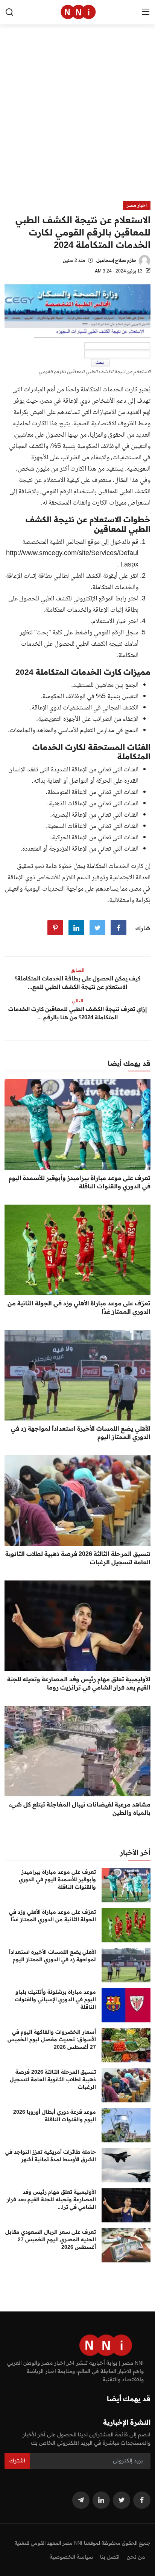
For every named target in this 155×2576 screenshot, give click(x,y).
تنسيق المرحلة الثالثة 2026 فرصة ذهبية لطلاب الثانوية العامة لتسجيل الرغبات (78, 1558)
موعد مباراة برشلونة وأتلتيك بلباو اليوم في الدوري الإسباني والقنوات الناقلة (55, 1999)
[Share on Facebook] (119, 928)
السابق (77, 970)
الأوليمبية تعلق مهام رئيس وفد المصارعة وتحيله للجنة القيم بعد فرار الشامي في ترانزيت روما (79, 1683)
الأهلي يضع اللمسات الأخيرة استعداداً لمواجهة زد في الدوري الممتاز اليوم (81, 1433)
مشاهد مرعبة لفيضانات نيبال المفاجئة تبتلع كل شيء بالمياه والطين (80, 1808)
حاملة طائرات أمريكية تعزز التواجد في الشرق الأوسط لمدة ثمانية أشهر (51, 2156)
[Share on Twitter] (97, 928)
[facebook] (142, 2500)
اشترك (17, 2461)
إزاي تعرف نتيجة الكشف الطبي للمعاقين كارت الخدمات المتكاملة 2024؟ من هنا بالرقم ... (77, 1013)
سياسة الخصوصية (71, 2557)
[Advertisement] (77, 119)
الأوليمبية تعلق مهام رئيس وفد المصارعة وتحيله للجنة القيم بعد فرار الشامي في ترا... (51, 2199)
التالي (77, 1001)
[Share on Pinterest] (55, 928)
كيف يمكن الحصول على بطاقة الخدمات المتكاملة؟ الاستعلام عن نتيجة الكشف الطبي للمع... (77, 983)
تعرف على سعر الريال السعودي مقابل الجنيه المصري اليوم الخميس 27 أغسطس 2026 (51, 2239)
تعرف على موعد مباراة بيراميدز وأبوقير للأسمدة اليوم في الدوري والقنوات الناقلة (80, 1182)
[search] (9, 12)
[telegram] (81, 2500)
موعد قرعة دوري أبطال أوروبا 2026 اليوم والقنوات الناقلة (55, 2116)
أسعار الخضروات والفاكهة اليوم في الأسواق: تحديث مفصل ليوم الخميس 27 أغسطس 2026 (52, 2039)
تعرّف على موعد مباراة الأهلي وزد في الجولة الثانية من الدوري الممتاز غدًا (79, 1307)
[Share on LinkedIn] (76, 928)
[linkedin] (101, 2500)
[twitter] (122, 2500)
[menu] (146, 12)
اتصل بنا (110, 2557)
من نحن (136, 2557)
